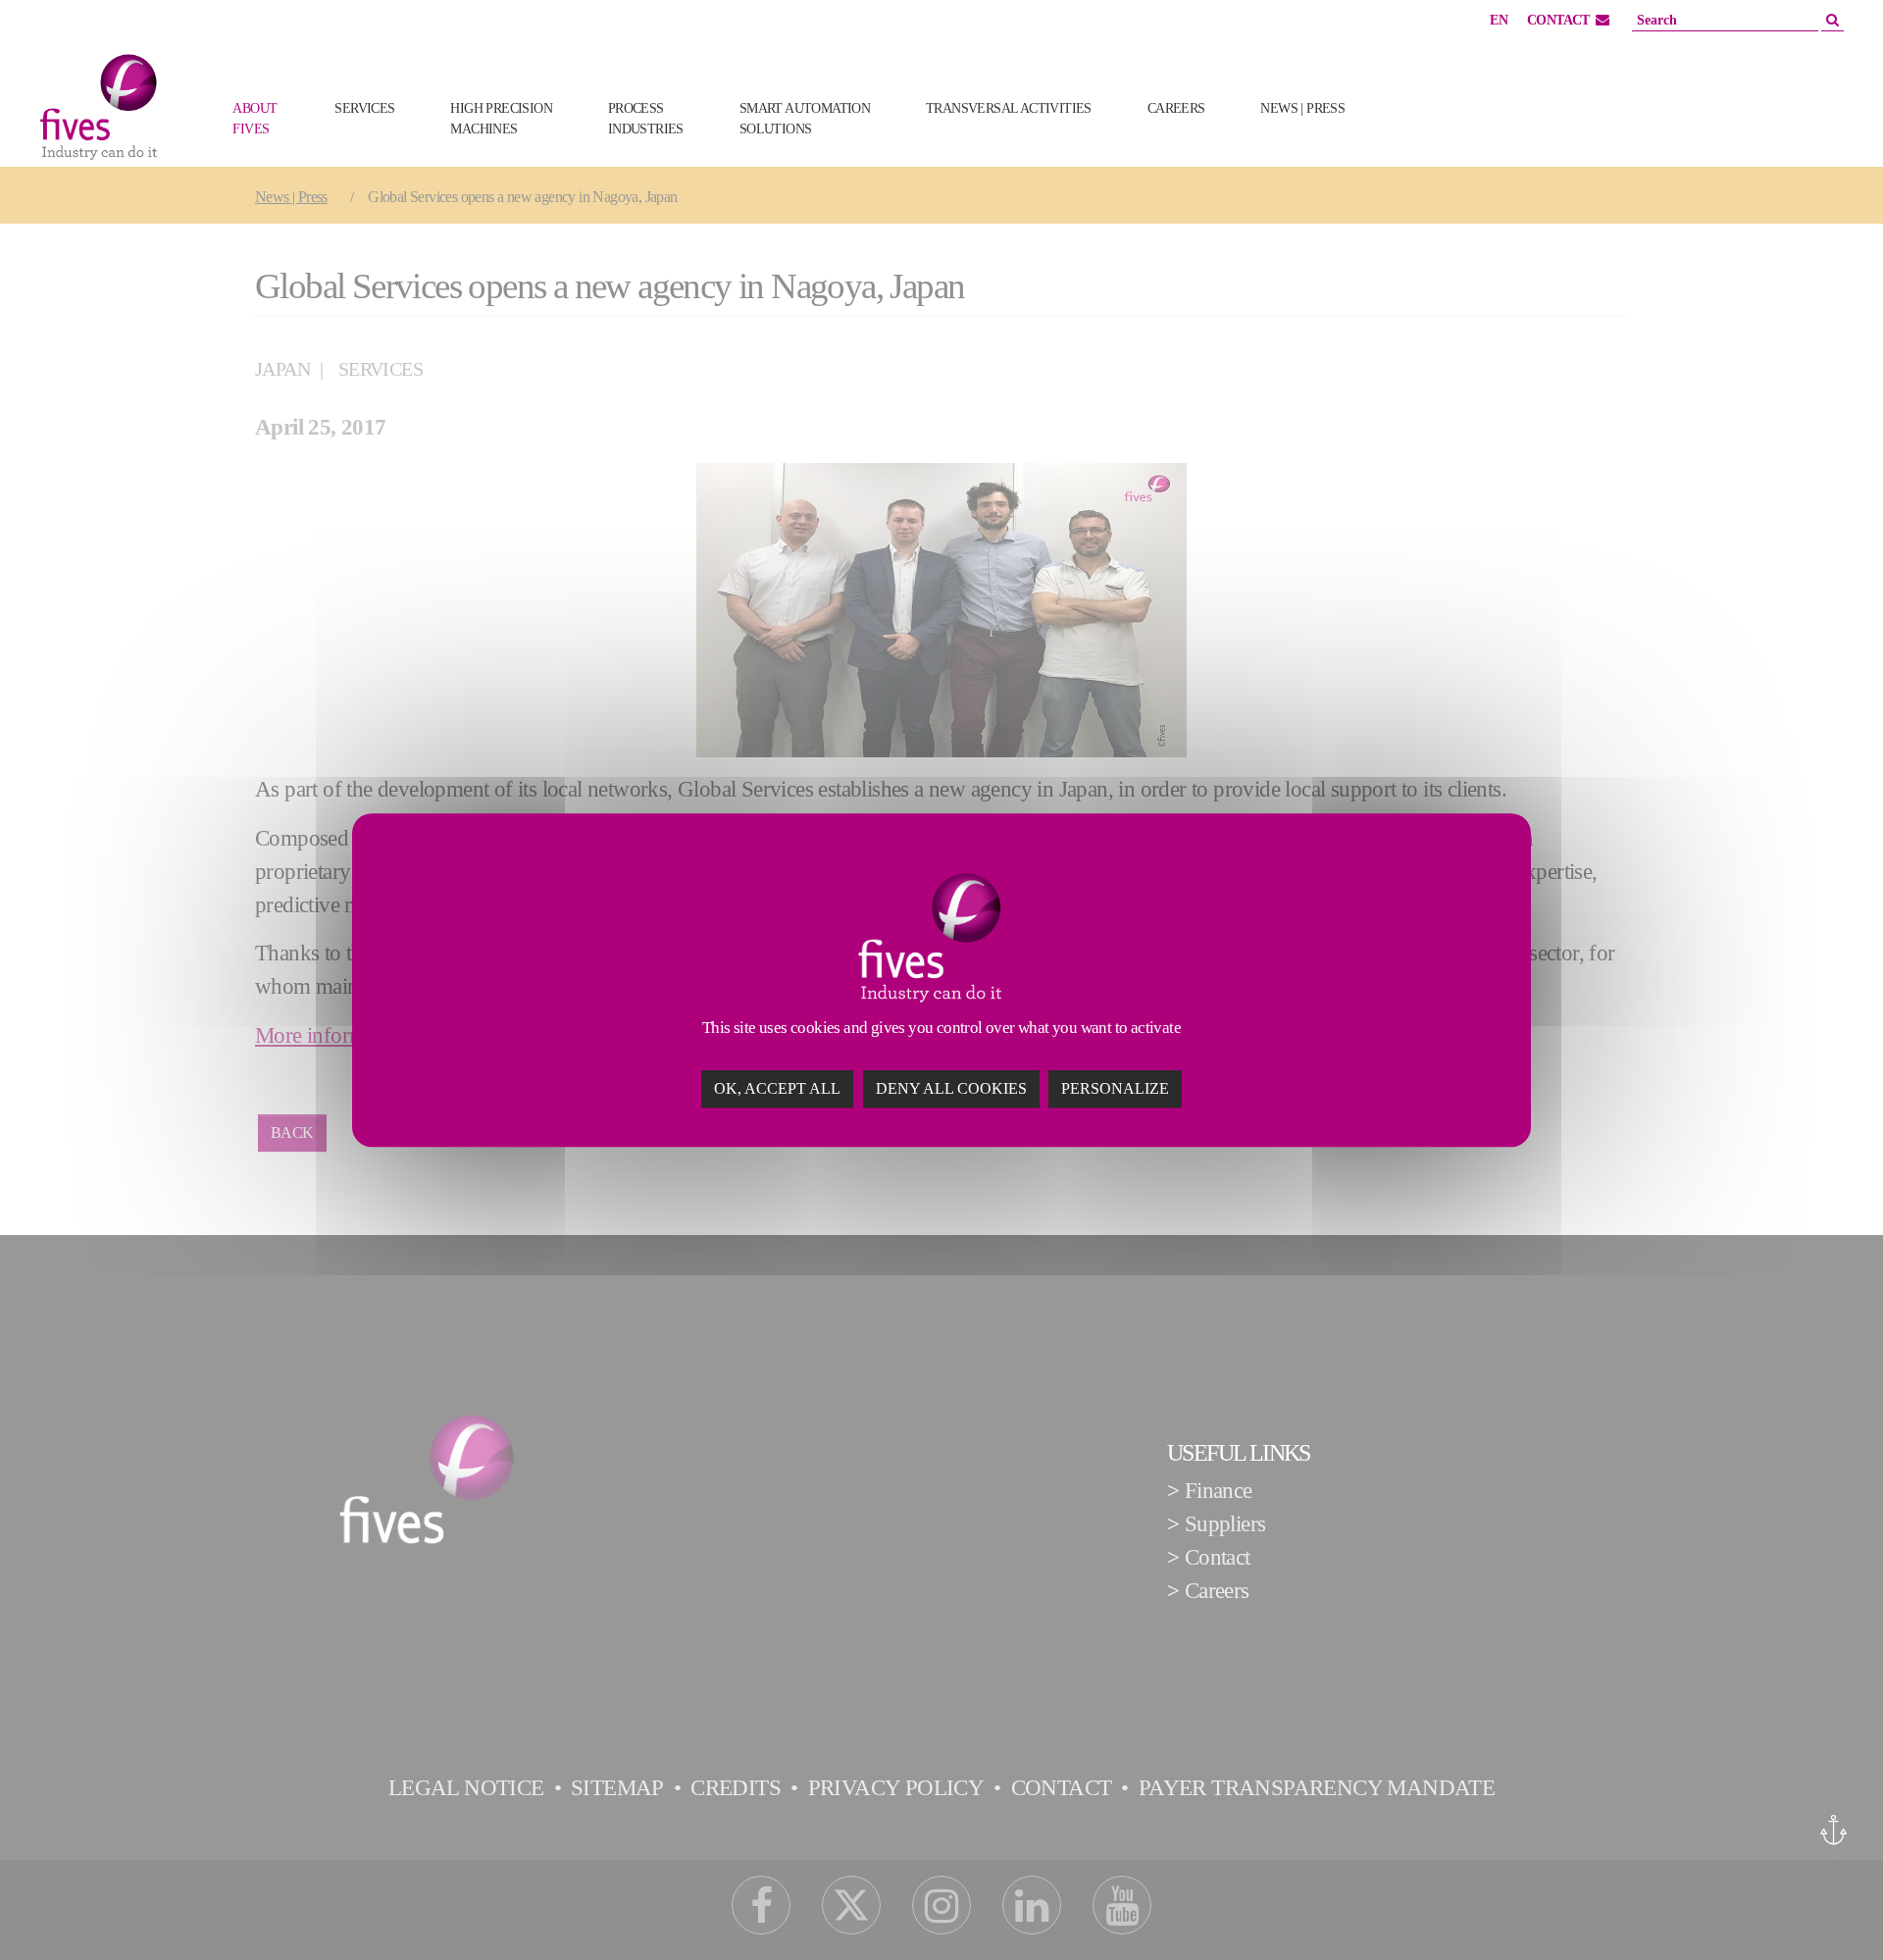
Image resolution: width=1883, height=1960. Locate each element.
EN (1499, 20)
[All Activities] (1404, 139)
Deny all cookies (951, 1088)
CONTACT (1558, 20)
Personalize (1115, 1088)
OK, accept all (777, 1088)
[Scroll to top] (1831, 1908)
